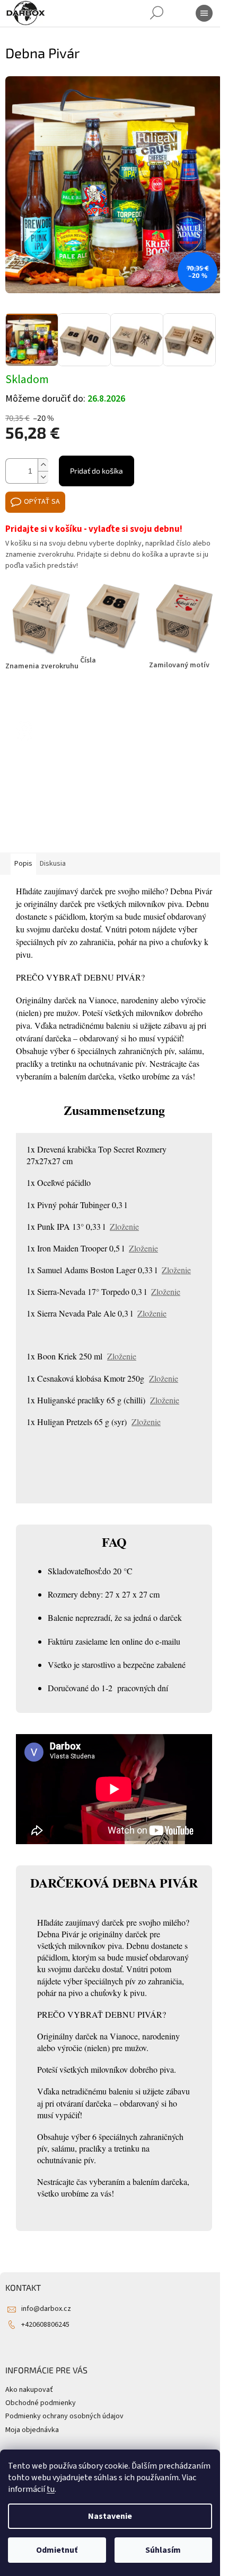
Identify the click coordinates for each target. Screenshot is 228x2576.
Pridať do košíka (97, 471)
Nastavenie (110, 2516)
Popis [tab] (23, 864)
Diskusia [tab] (53, 864)
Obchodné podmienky (41, 2403)
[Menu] (204, 13)
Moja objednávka (32, 2430)
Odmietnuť (57, 2550)
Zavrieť (76, 697)
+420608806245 (45, 2325)
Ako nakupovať (29, 2390)
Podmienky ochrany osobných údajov (64, 2416)
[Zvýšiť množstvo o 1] (43, 465)
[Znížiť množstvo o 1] (43, 477)
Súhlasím (163, 2550)
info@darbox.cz (46, 2309)
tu (51, 2489)
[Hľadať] (156, 13)
